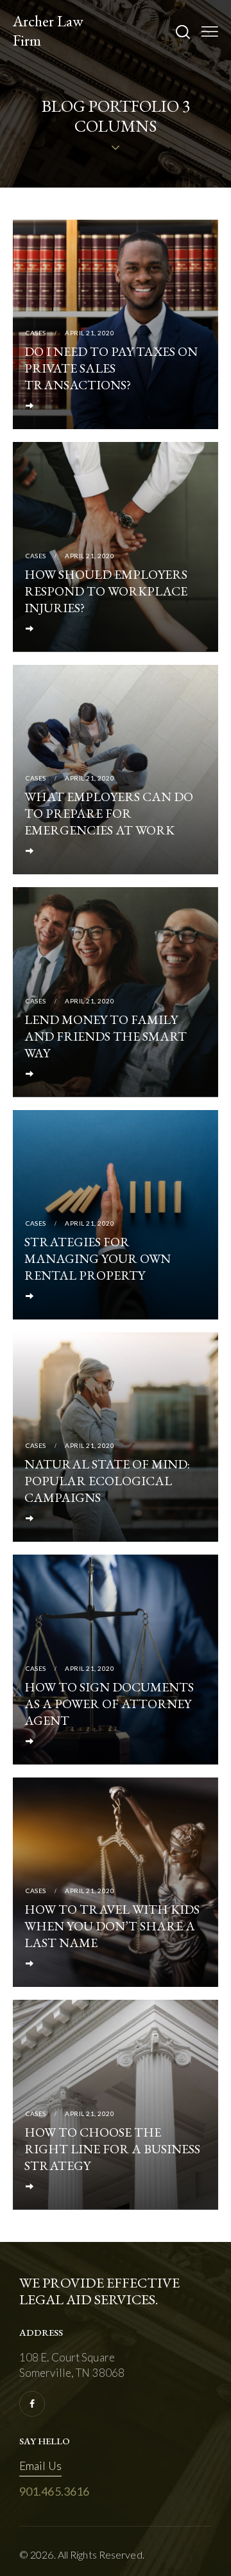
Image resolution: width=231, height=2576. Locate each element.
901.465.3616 (54, 2491)
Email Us (40, 2466)
